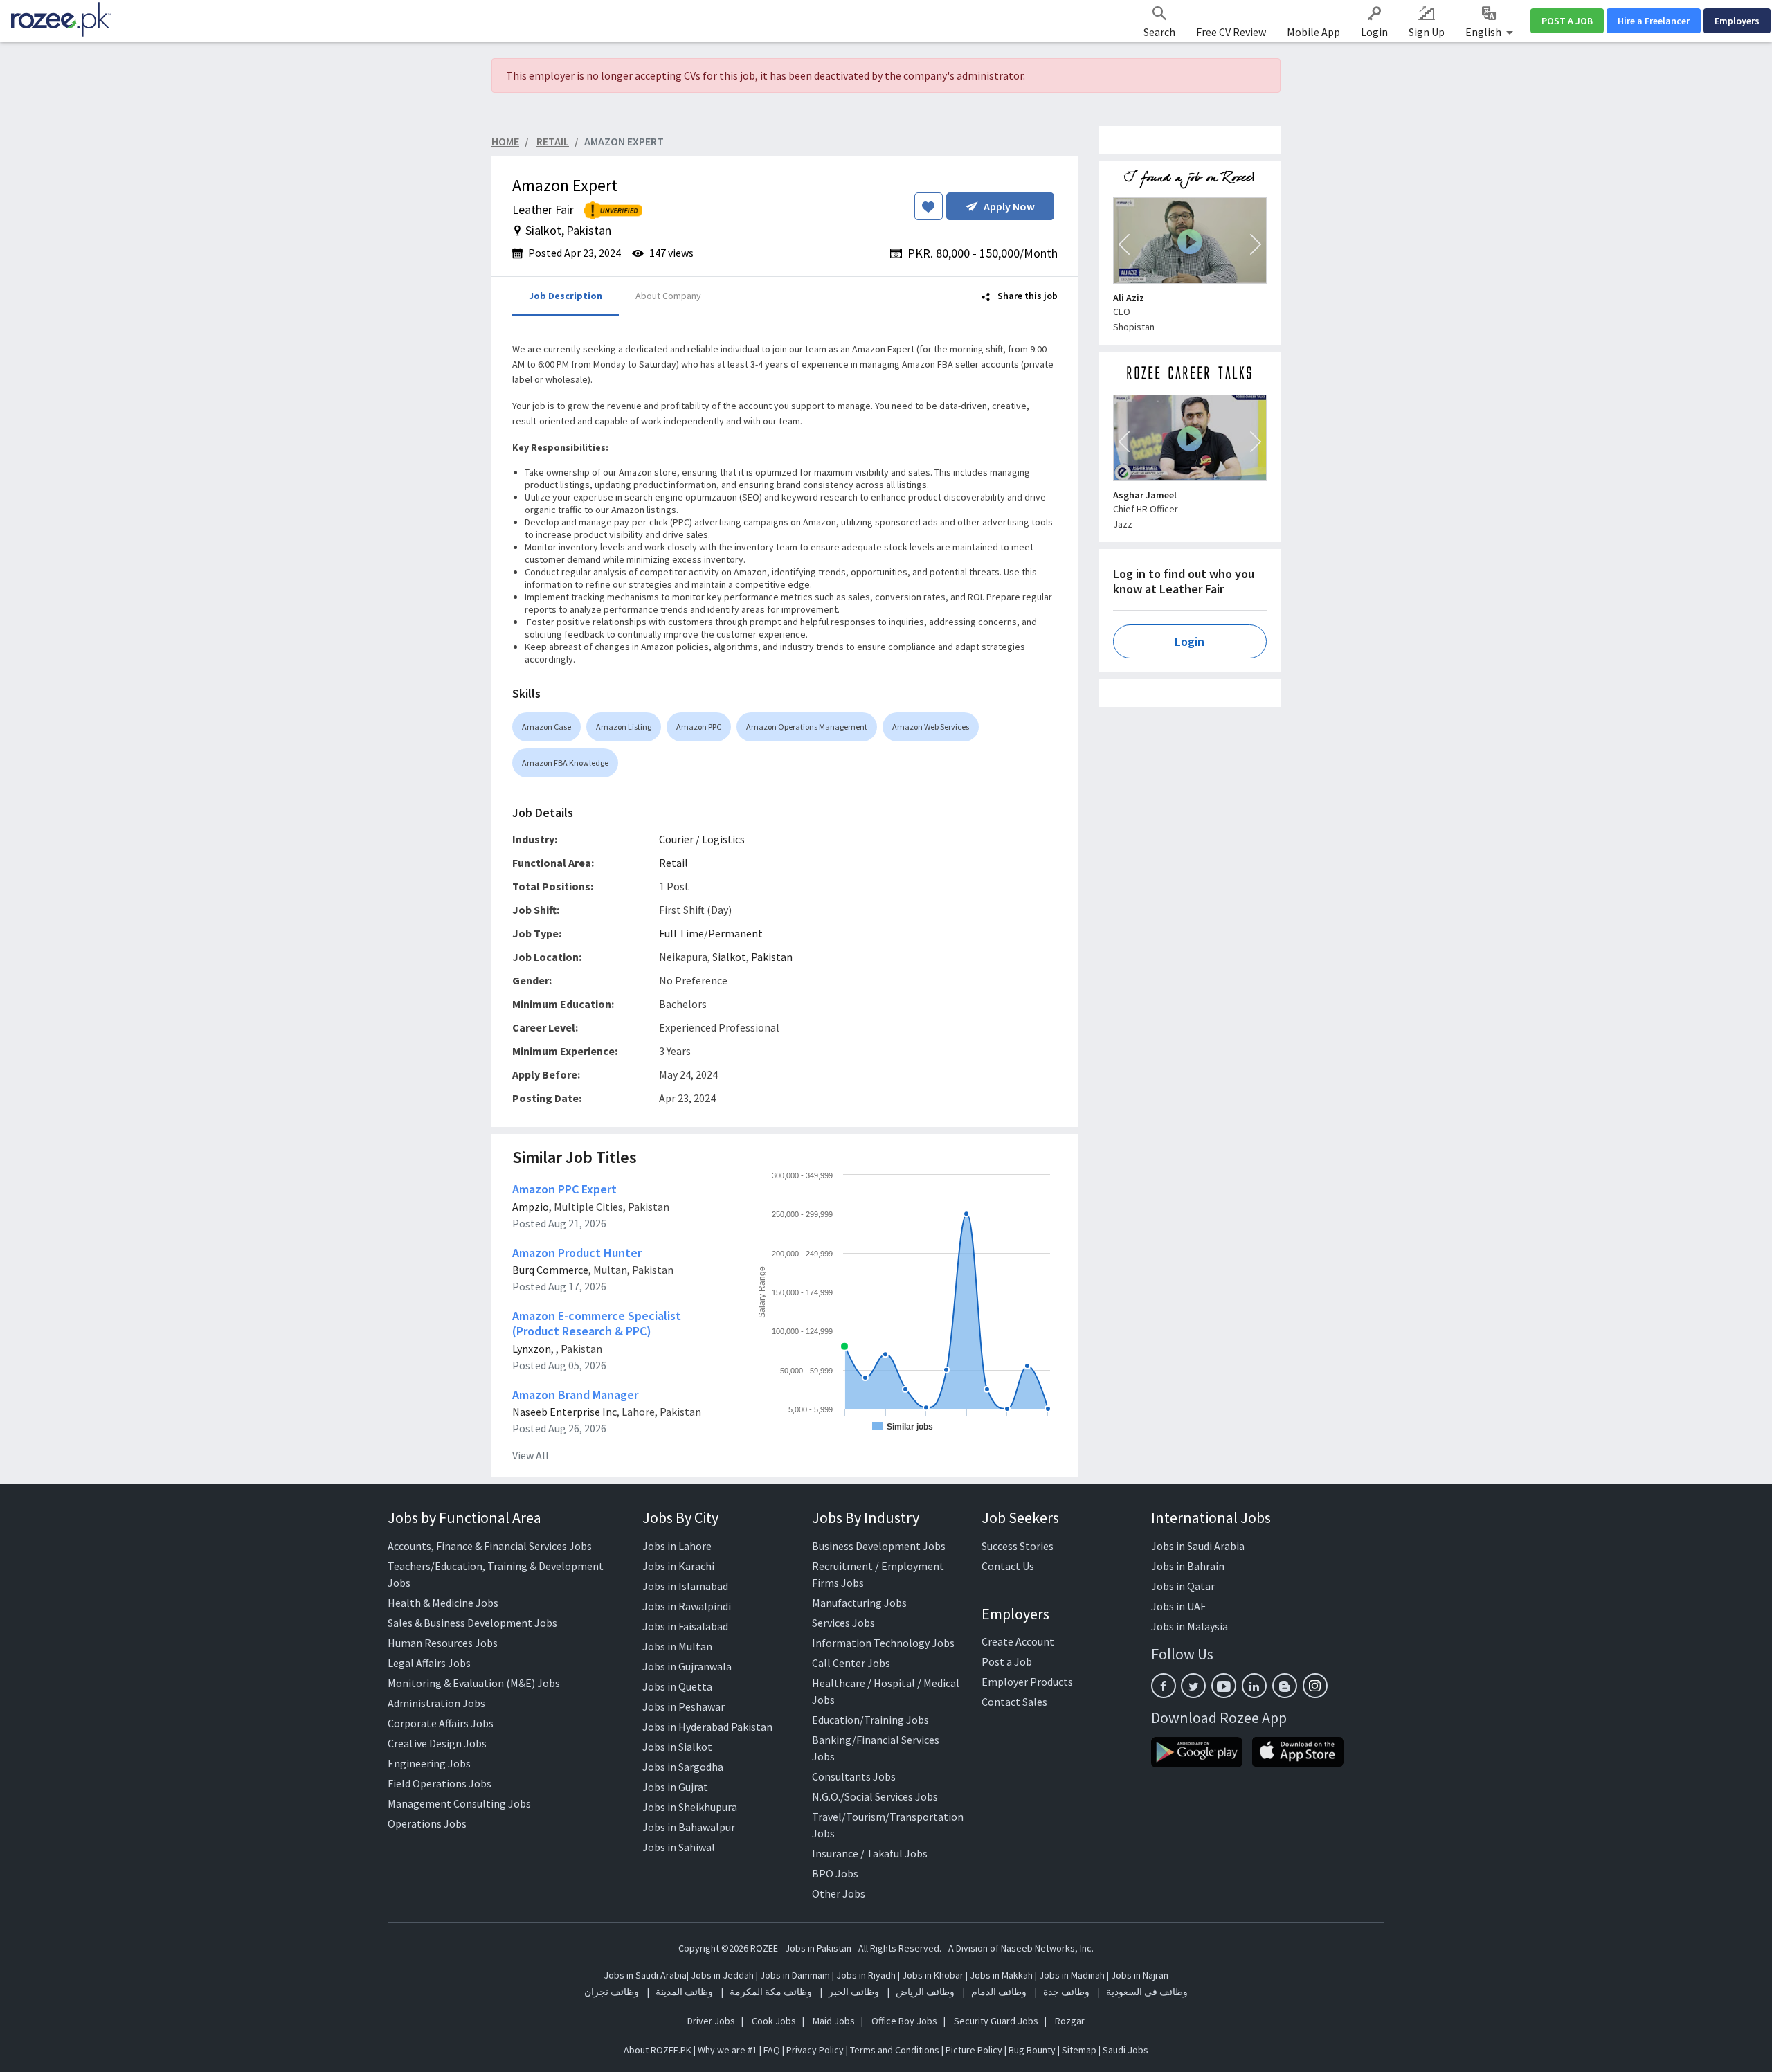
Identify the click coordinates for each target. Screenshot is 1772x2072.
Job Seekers (1020, 1517)
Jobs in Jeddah (722, 1975)
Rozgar (1070, 2021)
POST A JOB (1567, 21)
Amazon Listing (624, 727)
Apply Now (1009, 206)
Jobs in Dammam (796, 1975)
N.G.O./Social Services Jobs (875, 1796)
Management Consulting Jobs (459, 1803)
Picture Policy (974, 2050)
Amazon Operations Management (807, 727)
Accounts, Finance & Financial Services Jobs (490, 1546)
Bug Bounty (1032, 2050)
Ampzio (531, 1207)
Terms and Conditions (895, 2050)
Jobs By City (680, 1517)
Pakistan (772, 957)
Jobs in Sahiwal (679, 1847)
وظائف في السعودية (1147, 1992)
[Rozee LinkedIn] (1254, 1686)
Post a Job (1007, 1661)
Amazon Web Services (931, 727)
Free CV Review (1231, 32)
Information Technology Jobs (883, 1643)
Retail (673, 863)
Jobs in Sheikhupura (690, 1807)
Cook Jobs (774, 2021)
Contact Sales (1014, 1702)
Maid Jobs (834, 2021)
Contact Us (1008, 1566)
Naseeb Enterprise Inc (564, 1412)
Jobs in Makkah (1001, 1975)
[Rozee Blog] (1285, 1686)
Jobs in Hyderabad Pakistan (707, 1727)
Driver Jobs (711, 2021)
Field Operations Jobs (440, 1783)
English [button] (1484, 32)
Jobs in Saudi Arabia (1198, 1546)
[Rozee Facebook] (1164, 1686)
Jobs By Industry (866, 1517)
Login (1374, 32)
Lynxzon (532, 1349)
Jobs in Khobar (933, 1975)
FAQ (772, 2050)
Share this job (1027, 296)
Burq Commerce (550, 1270)
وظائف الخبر (854, 1992)
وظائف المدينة (684, 1992)
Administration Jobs (436, 1703)
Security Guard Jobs (996, 2021)
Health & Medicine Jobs (443, 1603)
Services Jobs (843, 1623)
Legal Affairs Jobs (429, 1663)
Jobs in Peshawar (684, 1706)
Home (505, 141)
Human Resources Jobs (443, 1643)
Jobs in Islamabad (685, 1586)
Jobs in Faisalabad (685, 1626)
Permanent (735, 933)
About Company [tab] (668, 296)
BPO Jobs (835, 1873)
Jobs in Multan (677, 1646)
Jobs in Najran (1140, 1975)
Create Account (1018, 1641)
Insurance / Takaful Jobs (870, 1853)
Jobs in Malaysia (1190, 1626)
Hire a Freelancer (1654, 21)
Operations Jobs (427, 1823)
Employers (1737, 21)
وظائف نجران (612, 1992)
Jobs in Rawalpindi (687, 1606)
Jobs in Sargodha (683, 1767)
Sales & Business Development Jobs (472, 1623)
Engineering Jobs (429, 1763)
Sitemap (1079, 2050)
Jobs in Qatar (1183, 1586)
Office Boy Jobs (904, 2021)
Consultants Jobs (854, 1776)
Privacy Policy (815, 2050)
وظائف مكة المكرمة (771, 1992)
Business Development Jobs (879, 1546)
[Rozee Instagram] (1315, 1686)
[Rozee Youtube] (1224, 1686)
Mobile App (1313, 32)
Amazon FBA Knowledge (565, 763)
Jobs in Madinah (1072, 1975)
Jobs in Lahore (677, 1546)
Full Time (681, 933)
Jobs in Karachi (678, 1566)
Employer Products (1027, 1682)
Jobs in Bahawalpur (689, 1827)
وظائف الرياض (925, 1992)
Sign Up (1427, 32)
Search (1159, 32)
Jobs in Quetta (677, 1686)
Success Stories (1018, 1546)
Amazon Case (546, 727)
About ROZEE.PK (658, 2050)
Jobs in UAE (1179, 1606)
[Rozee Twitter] (1193, 1686)
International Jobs (1211, 1517)
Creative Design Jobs (437, 1743)
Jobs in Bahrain (1188, 1566)
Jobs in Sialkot (677, 1747)
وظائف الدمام (999, 1992)
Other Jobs (839, 1893)
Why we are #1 (727, 2050)
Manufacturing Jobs (859, 1603)
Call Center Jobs (851, 1663)
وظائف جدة (1066, 1992)
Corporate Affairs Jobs (441, 1723)
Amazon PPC (699, 727)
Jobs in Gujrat (675, 1787)
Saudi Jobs (1125, 2050)
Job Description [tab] (566, 296)
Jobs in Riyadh (866, 1975)
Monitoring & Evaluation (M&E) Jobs (474, 1683)
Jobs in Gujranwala (687, 1666)
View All (531, 1455)
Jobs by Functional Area (464, 1517)
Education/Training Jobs (870, 1720)
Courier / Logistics (702, 839)
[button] (1124, 244)
